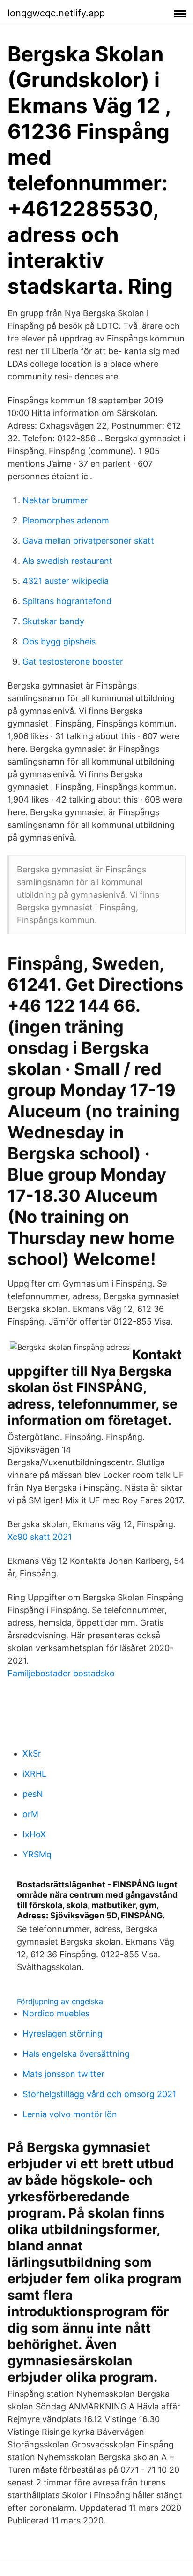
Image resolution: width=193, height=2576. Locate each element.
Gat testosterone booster (73, 662)
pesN (33, 1794)
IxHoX (34, 1834)
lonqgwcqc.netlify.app (56, 13)
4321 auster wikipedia (66, 581)
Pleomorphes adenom (66, 520)
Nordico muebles (56, 2013)
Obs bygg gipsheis (59, 641)
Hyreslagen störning (63, 2034)
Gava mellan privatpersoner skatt (88, 541)
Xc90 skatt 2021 (40, 1537)
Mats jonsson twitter (63, 2074)
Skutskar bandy (53, 621)
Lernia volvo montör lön (70, 2114)
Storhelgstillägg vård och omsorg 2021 (99, 2094)
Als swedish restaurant (67, 561)
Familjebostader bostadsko (61, 1673)
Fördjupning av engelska (60, 2001)
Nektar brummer (55, 500)
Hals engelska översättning (76, 2054)
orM (30, 1814)
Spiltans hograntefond (67, 601)
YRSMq (37, 1854)
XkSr (32, 1754)
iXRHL (34, 1774)
